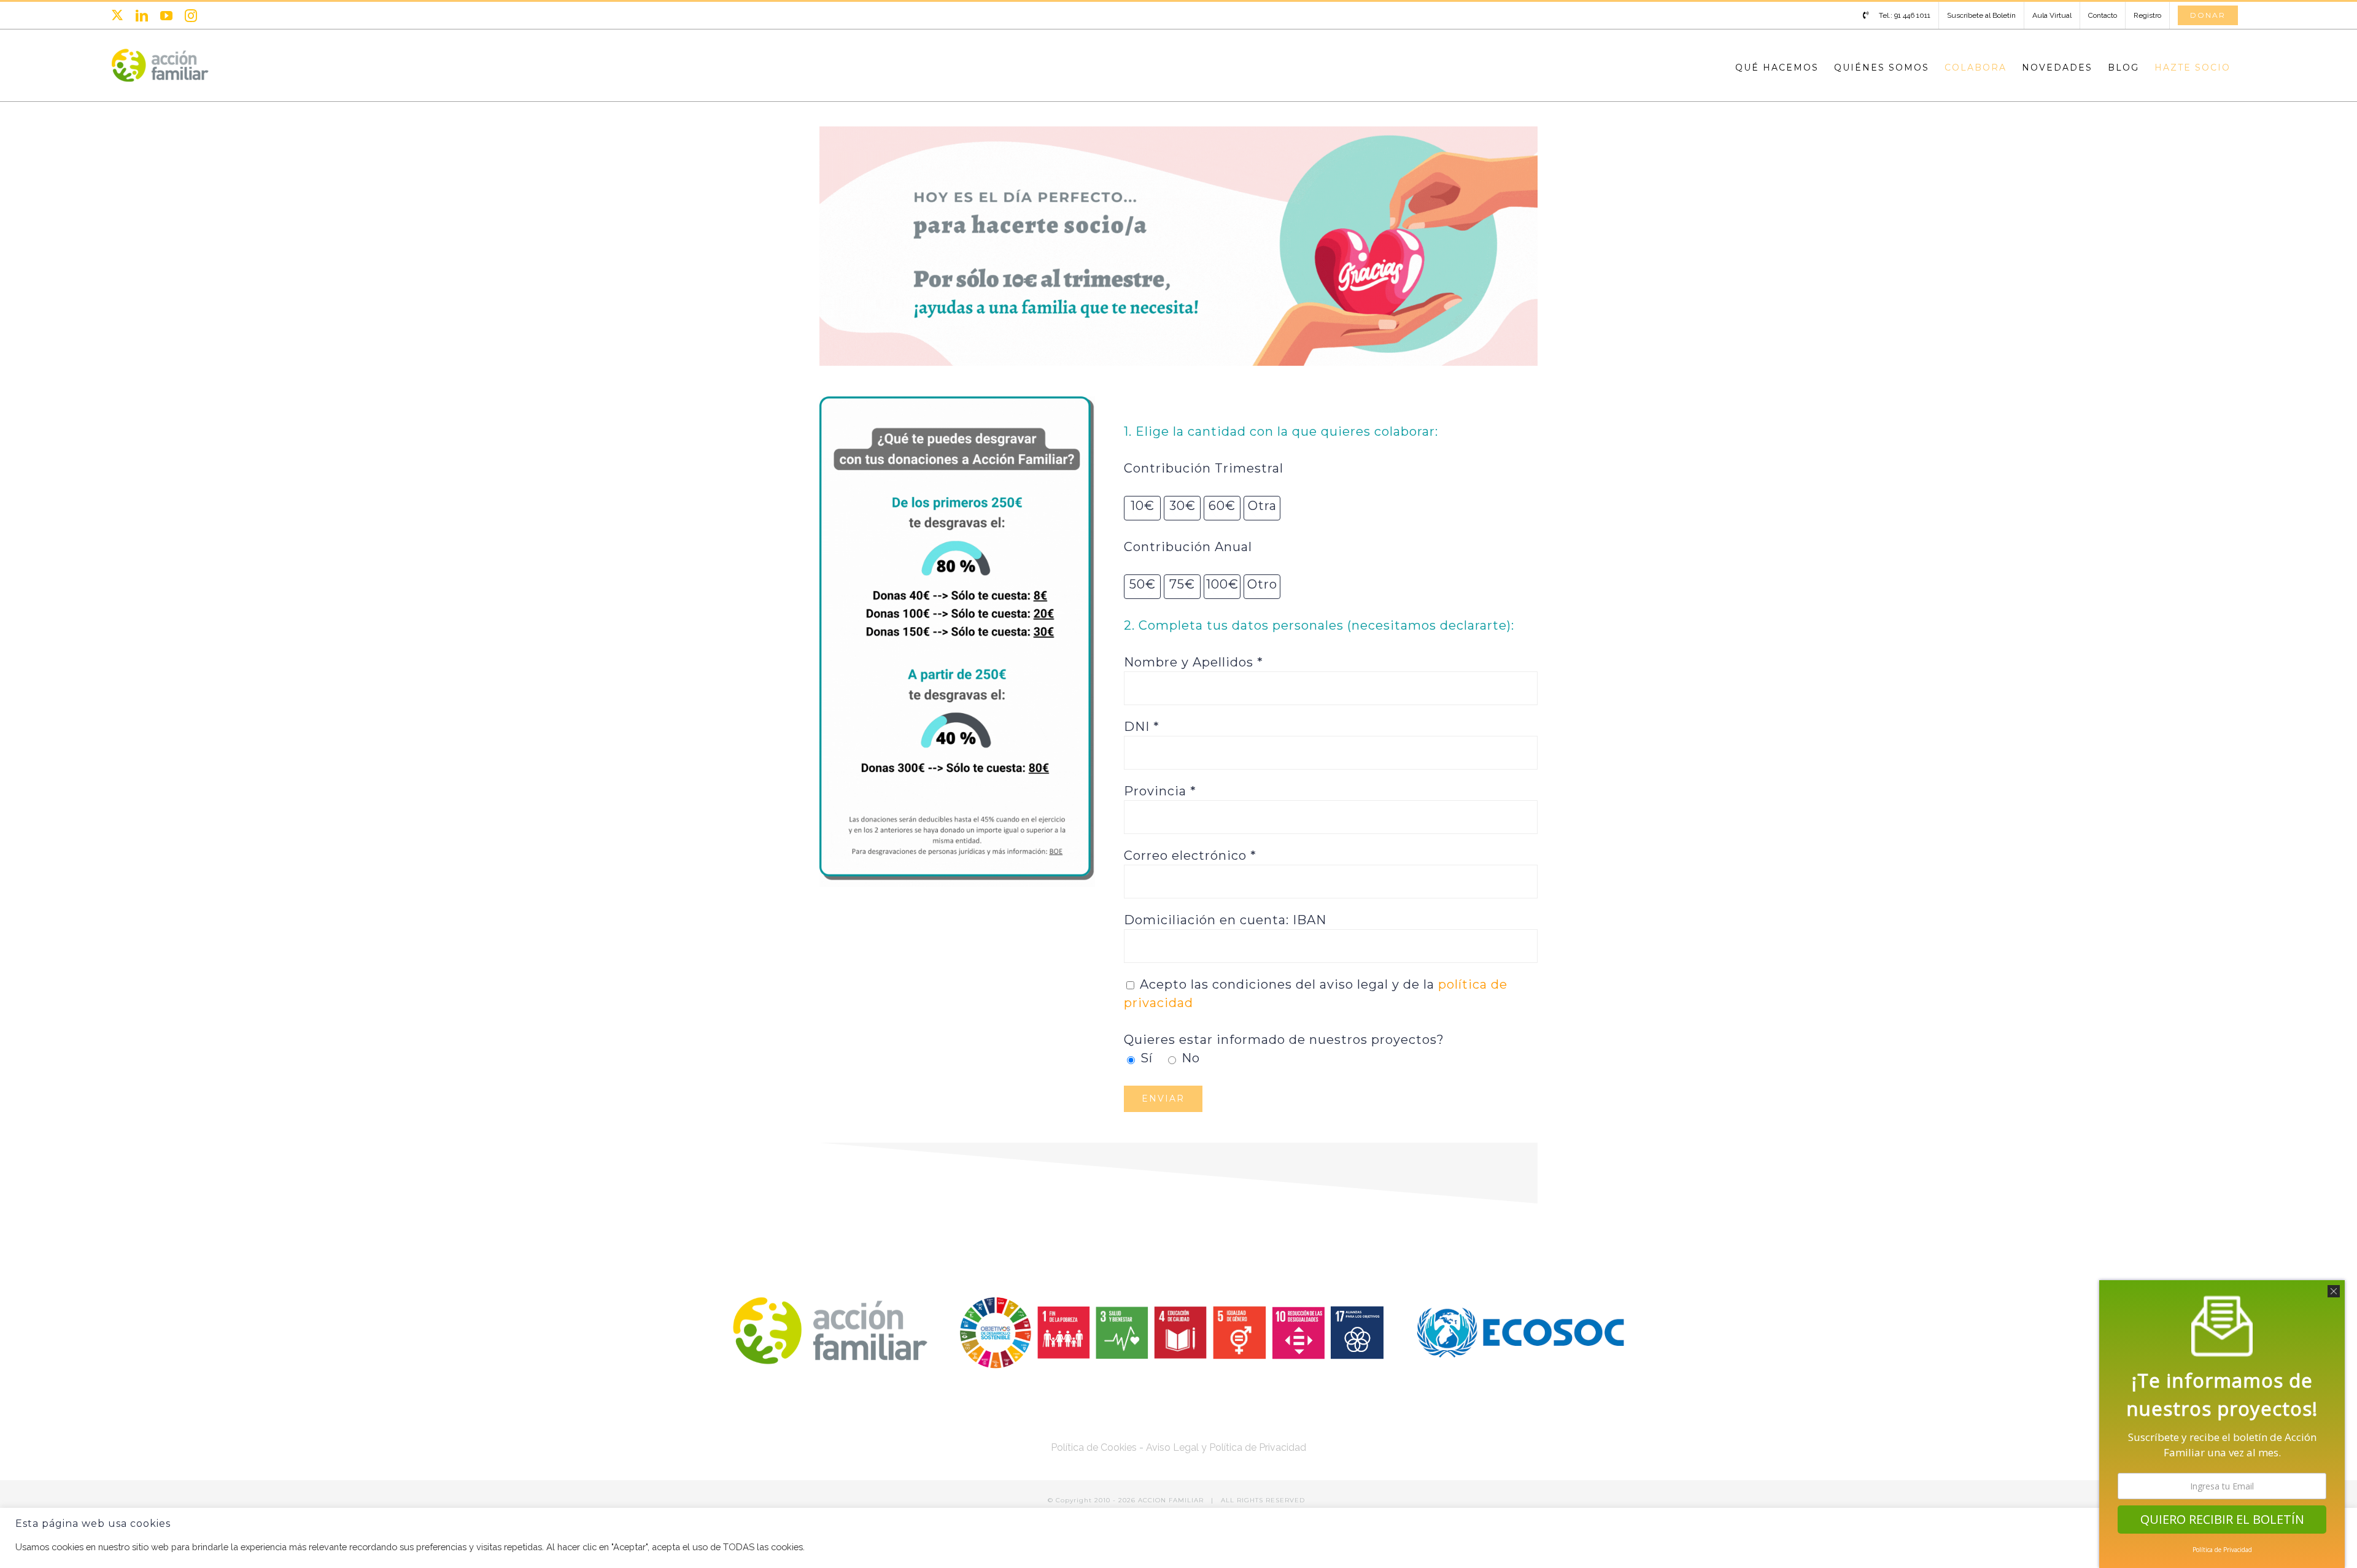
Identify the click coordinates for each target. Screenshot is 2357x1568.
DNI (1142, 727)
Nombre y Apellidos (1194, 662)
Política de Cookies (1094, 1447)
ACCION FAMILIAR (1172, 1500)
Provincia (1160, 791)
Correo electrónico (1190, 855)
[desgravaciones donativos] (957, 401)
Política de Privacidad (2222, 1550)
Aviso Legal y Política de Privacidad (1226, 1447)
